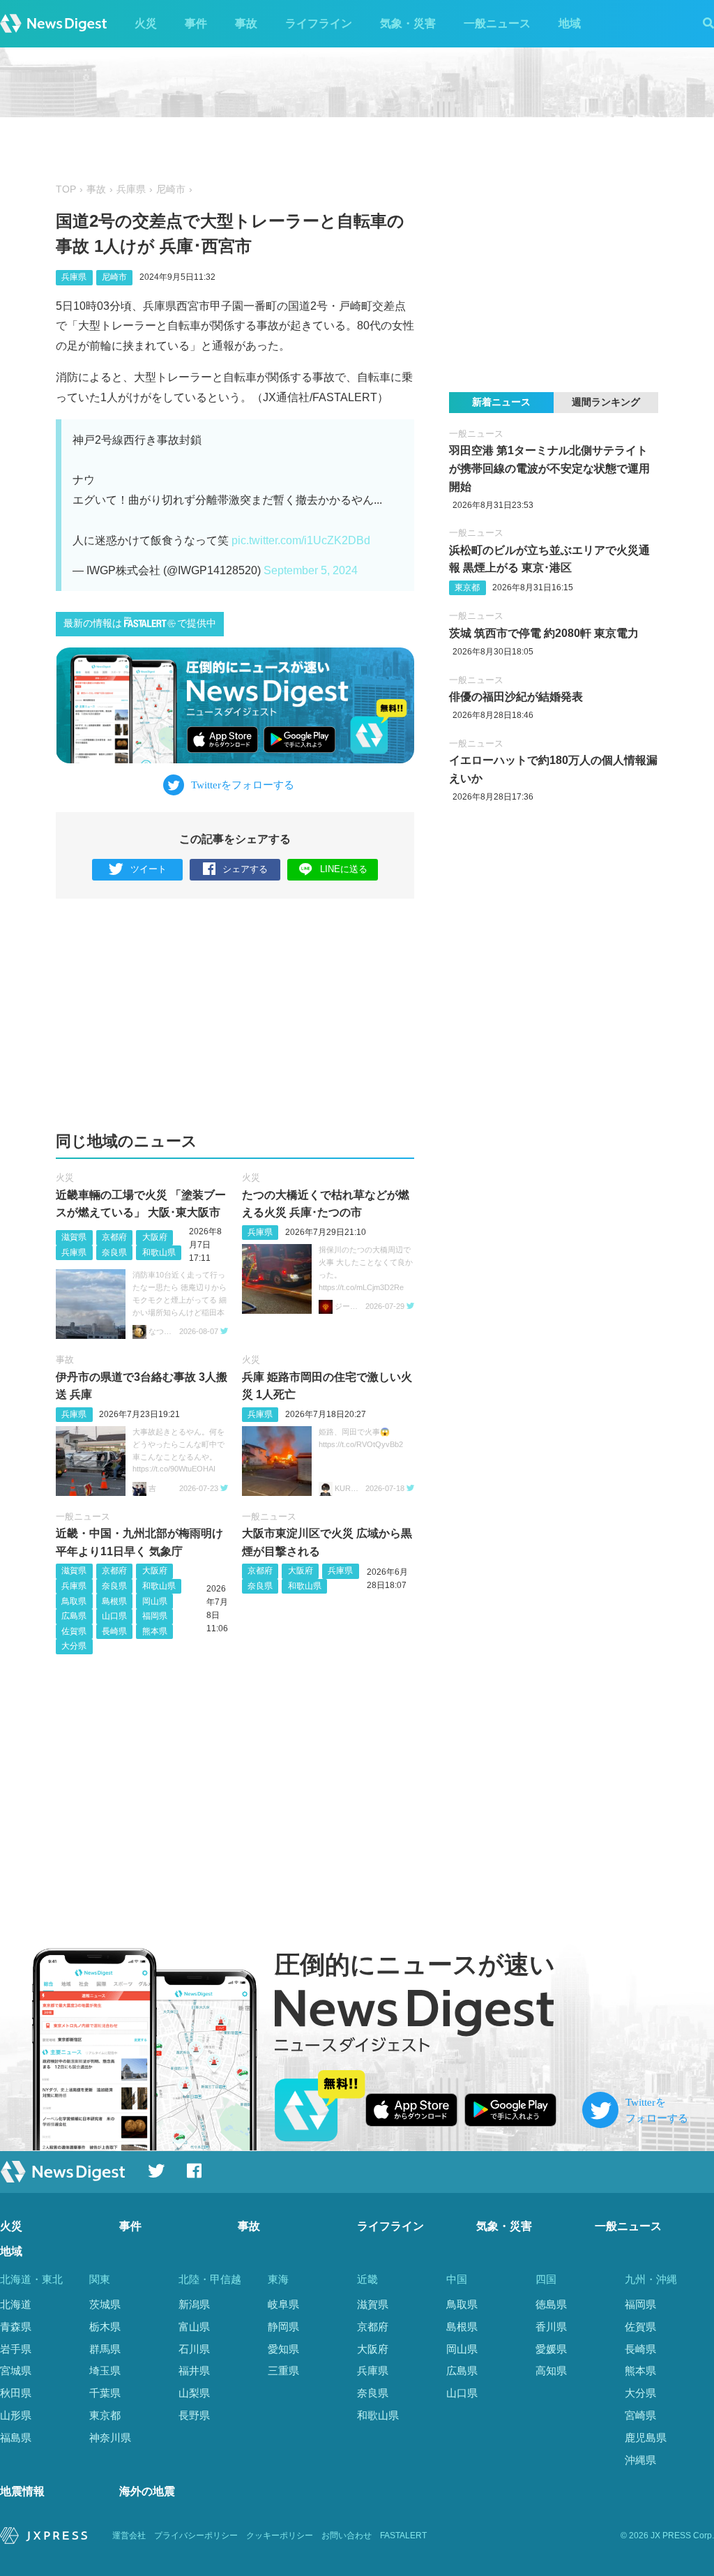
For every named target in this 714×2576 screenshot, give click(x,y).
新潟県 (194, 2304)
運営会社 (129, 2536)
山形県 (16, 2415)
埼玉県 (105, 2371)
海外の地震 (147, 2491)
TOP (66, 189)
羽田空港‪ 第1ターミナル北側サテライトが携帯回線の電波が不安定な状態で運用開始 (549, 468)
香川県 (551, 2327)
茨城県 (105, 2304)
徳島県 (551, 2304)
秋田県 (16, 2393)
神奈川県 (110, 2438)
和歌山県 (159, 1252)
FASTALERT (403, 2536)
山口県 (114, 1616)
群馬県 (105, 2349)
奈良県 (114, 1252)
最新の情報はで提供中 (140, 623)
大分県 (74, 1646)
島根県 (114, 1601)
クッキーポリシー (280, 2536)
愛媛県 (551, 2349)
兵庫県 (131, 189)
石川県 (194, 2349)
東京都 (467, 587)
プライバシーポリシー (196, 2536)
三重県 (283, 2371)
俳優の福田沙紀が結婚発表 (516, 697)
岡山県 (155, 1601)
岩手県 (16, 2349)
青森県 (16, 2327)
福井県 (194, 2371)
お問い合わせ (347, 2536)
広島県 (74, 1616)
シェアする (245, 869)
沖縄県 (640, 2460)
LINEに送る (344, 869)
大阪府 (155, 1237)
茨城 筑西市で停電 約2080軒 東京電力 (544, 633)
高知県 (551, 2371)
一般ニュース (497, 23)
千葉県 (105, 2393)
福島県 (16, 2438)
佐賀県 (74, 1631)
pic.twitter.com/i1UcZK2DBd (301, 540)
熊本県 (155, 1631)
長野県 (194, 2415)
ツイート (149, 869)
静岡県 (283, 2327)
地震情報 (22, 2491)
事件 (196, 23)
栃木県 (105, 2327)
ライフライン (319, 23)
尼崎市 (171, 189)
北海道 (16, 2304)
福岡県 (155, 1616)
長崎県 (114, 1631)
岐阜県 (283, 2304)
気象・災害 (408, 23)
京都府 (114, 1237)
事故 (246, 23)
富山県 (194, 2327)
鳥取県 (74, 1601)
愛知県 (283, 2349)
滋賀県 (74, 1237)
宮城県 (16, 2371)
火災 (146, 23)
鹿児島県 (646, 2438)
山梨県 (194, 2393)
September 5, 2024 (311, 570)
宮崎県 (640, 2415)
